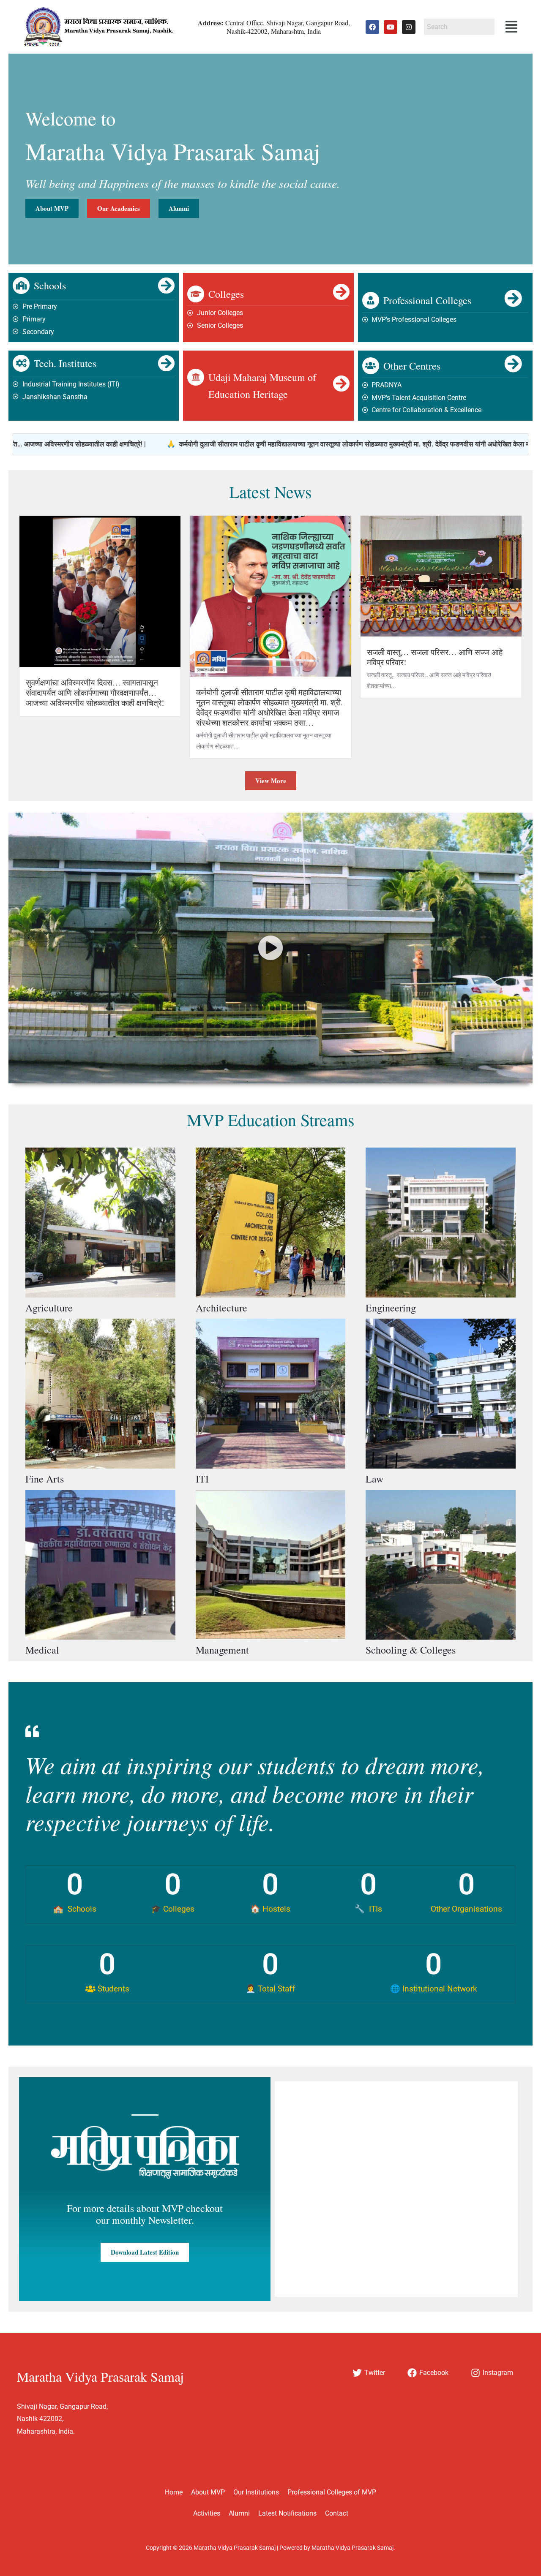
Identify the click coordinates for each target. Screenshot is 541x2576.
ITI (202, 1479)
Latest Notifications (287, 2513)
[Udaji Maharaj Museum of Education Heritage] (196, 377)
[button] (511, 27)
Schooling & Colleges (411, 1650)
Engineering (391, 1308)
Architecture (221, 1308)
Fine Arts (45, 1479)
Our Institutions (256, 2492)
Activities (207, 2513)
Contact (337, 2513)
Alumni (239, 2513)
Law (374, 1479)
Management (222, 1650)
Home (174, 2492)
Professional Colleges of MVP (332, 2492)
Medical (42, 1650)
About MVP (208, 2492)
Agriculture (49, 1308)
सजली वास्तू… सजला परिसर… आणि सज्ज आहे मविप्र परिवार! (435, 657)
